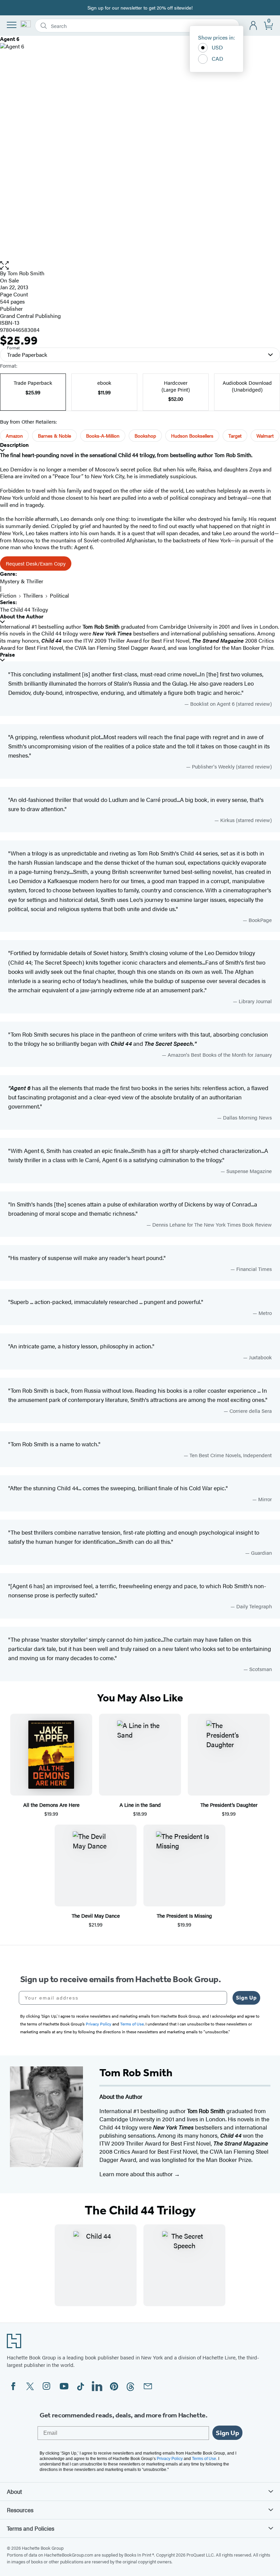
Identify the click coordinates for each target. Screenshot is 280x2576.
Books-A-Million (103, 436)
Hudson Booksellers (192, 436)
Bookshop (145, 436)
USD (217, 47)
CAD (218, 58)
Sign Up (246, 1998)
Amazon (14, 436)
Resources (20, 2510)
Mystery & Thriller (22, 581)
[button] (140, 266)
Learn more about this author (137, 2174)
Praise (8, 655)
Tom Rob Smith (26, 273)
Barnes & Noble (54, 436)
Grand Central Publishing (30, 316)
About (14, 2491)
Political (59, 595)
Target (235, 436)
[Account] (254, 26)
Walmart (265, 436)
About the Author (22, 617)
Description (14, 445)
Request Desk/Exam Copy (36, 563)
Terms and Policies (31, 2528)
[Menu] (12, 25)
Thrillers (33, 595)
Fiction (8, 595)
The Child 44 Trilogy (24, 609)
